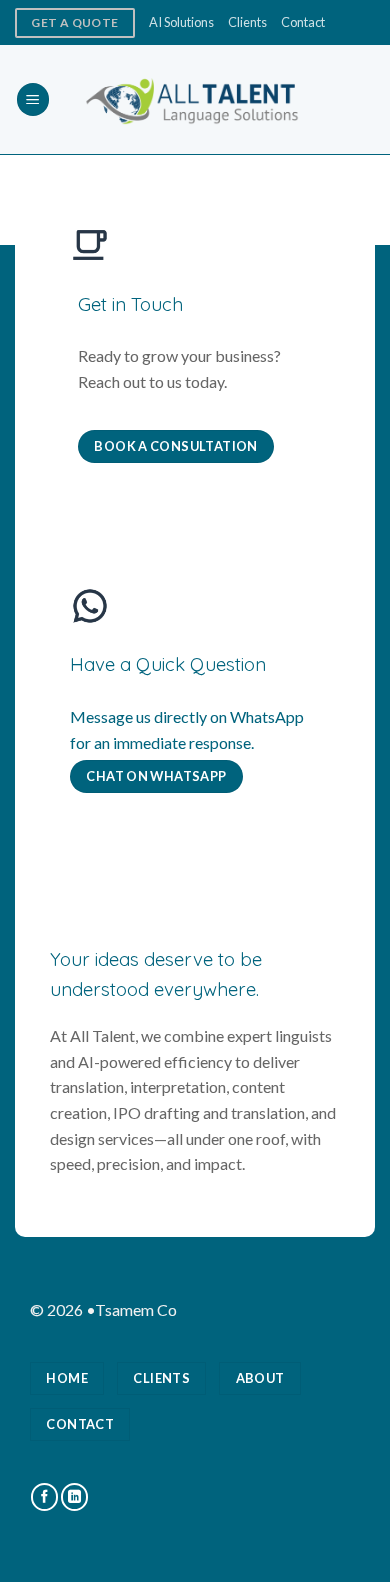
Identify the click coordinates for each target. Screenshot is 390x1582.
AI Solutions (181, 22)
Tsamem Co (136, 1309)
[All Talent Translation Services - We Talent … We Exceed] (195, 100)
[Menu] (33, 99)
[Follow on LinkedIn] (74, 1497)
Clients (247, 22)
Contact (303, 22)
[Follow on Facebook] (44, 1497)
